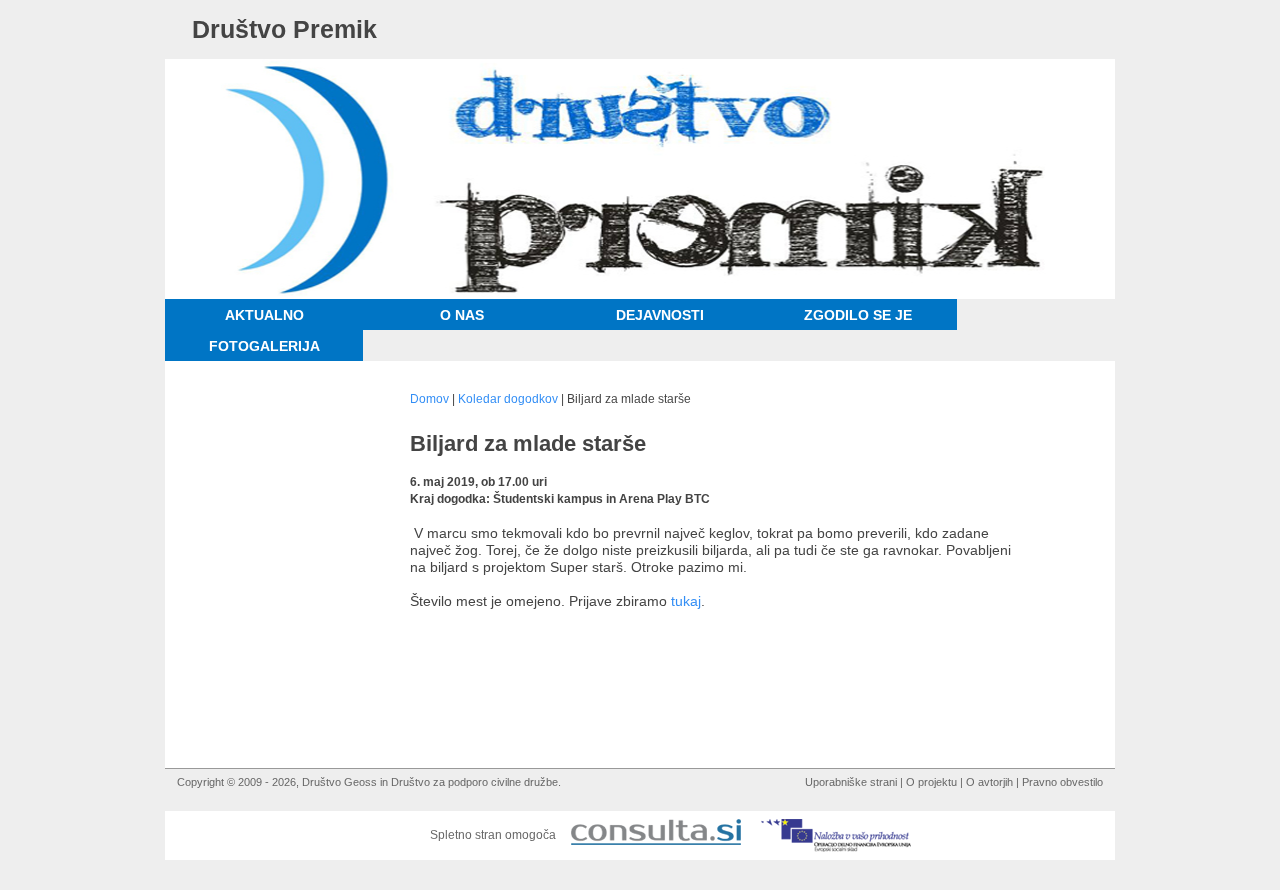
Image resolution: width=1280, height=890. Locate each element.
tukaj (686, 601)
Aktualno (264, 315)
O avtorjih (989, 782)
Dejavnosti (660, 315)
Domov (429, 399)
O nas (462, 315)
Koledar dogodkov (508, 399)
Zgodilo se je (858, 315)
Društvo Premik (284, 29)
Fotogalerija (264, 346)
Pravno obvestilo (1062, 782)
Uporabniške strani (851, 782)
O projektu (931, 782)
